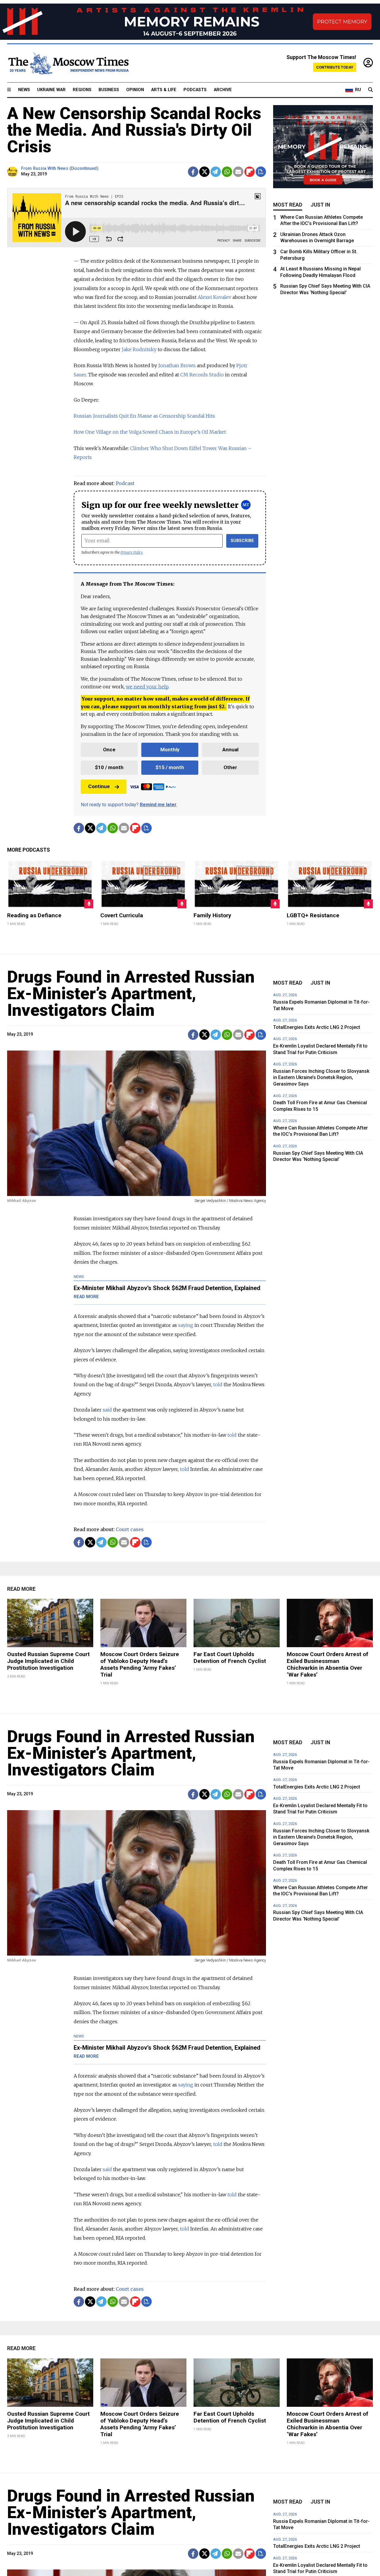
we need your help (147, 687)
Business (109, 90)
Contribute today (335, 67)
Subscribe (242, 541)
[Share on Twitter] (204, 172)
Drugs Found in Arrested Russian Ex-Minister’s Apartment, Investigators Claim (131, 994)
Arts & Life (164, 90)
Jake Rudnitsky (139, 349)
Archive (223, 90)
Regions (82, 90)
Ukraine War (51, 90)
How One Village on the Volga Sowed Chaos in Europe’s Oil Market (150, 432)
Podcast (125, 483)
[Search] (370, 90)
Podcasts (195, 90)
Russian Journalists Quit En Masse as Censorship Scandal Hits (144, 416)
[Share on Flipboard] (250, 172)
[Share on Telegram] (216, 172)
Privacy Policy (132, 552)
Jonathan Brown (177, 365)
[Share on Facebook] (193, 172)
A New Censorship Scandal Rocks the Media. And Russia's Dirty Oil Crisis (134, 130)
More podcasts (28, 850)
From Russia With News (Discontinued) (60, 168)
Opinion (135, 90)
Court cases (130, 1529)
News (24, 90)
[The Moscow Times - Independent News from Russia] (68, 63)
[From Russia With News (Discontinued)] (13, 172)
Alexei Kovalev (214, 297)
